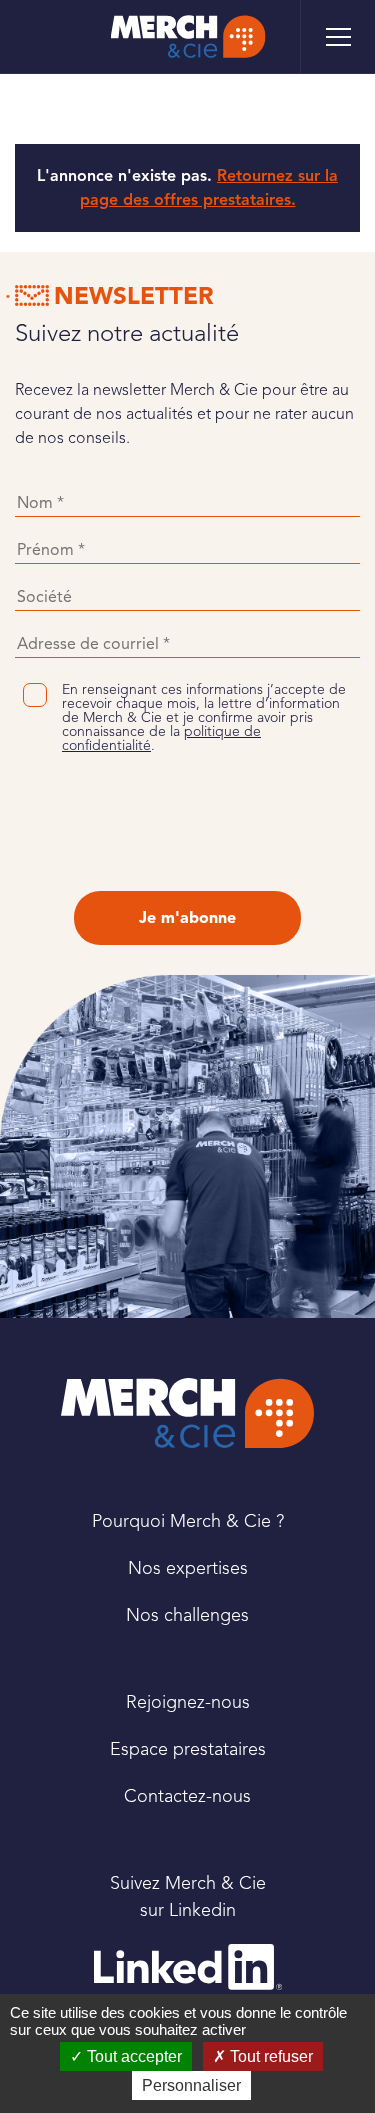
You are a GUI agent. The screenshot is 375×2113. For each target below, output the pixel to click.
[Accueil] (187, 36)
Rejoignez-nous (188, 1702)
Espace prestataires (188, 1749)
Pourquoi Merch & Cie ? (188, 1521)
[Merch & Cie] (187, 1413)
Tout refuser (269, 2056)
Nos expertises (188, 1568)
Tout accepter (132, 2056)
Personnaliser (191, 2085)
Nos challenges (187, 1615)
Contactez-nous (187, 1796)
